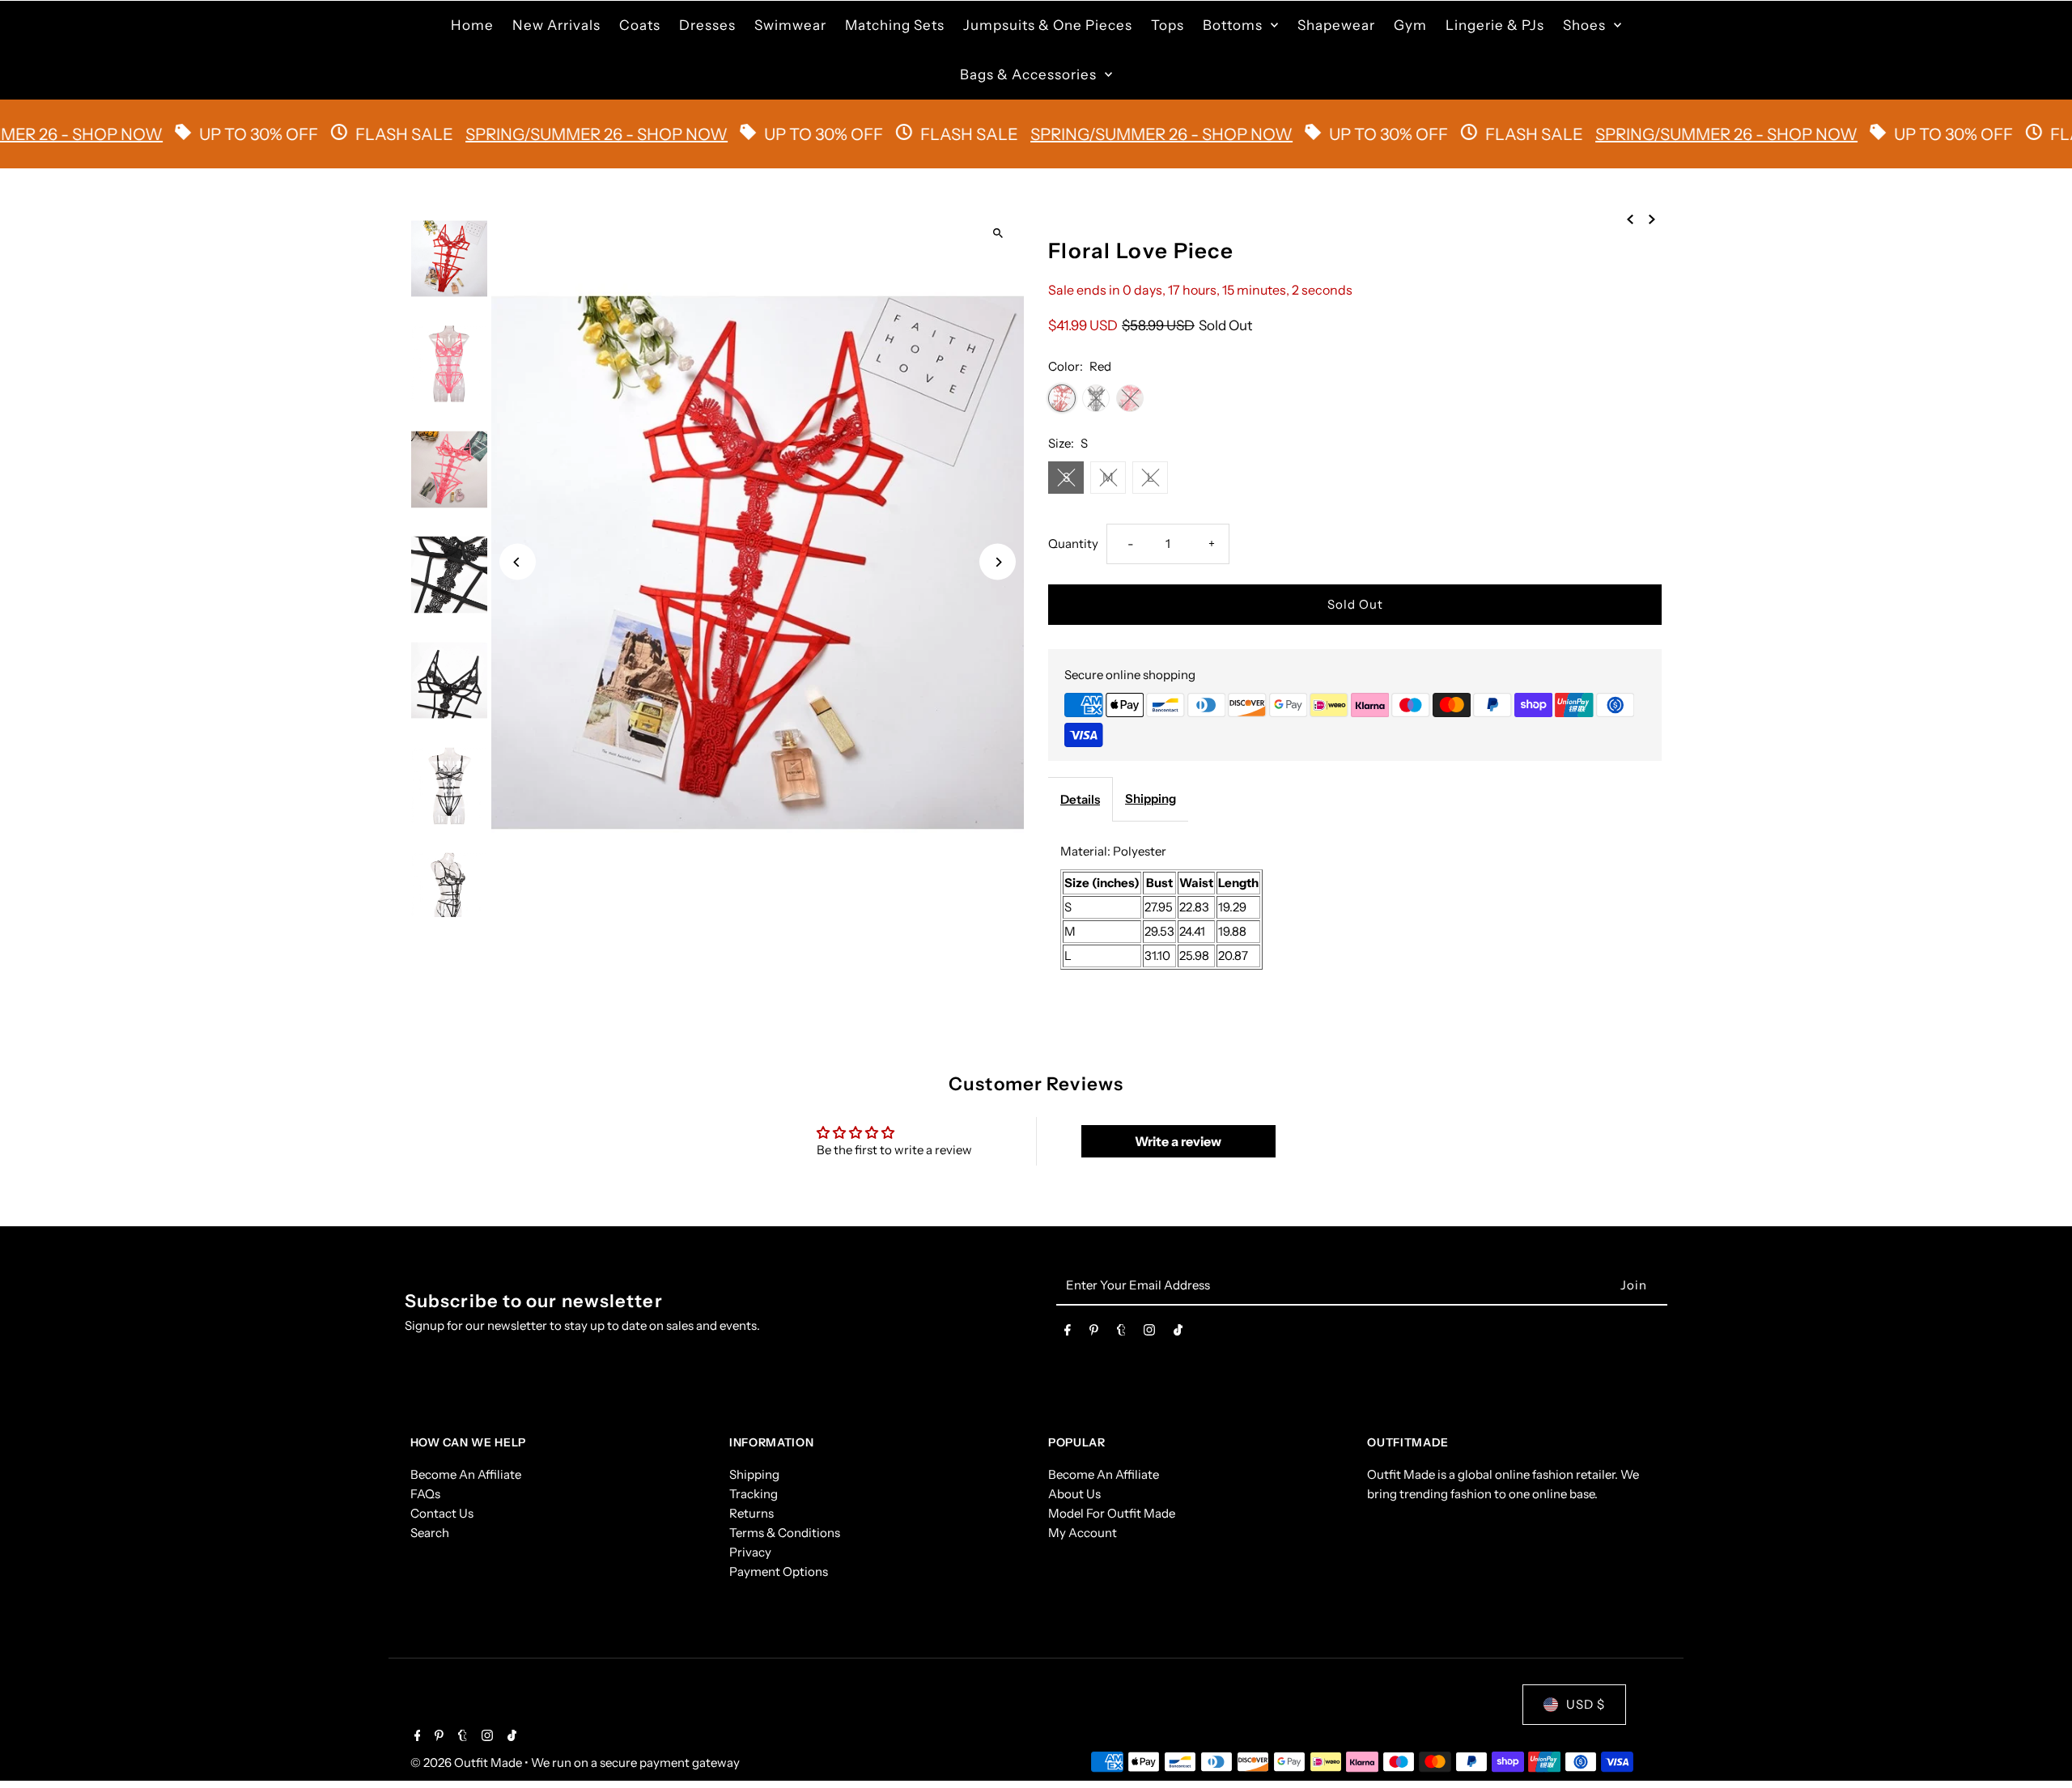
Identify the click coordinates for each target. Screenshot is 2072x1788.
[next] (1652, 219)
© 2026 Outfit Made (467, 1763)
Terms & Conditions (785, 1533)
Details (1080, 799)
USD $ (1586, 1704)
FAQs (425, 1494)
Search (430, 1533)
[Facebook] (1068, 1333)
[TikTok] (1178, 1333)
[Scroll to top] (2038, 1746)
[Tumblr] (1121, 1333)
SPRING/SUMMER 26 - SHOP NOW (530, 134)
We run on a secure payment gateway (635, 1763)
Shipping (1151, 798)
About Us (1074, 1494)
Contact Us (442, 1513)
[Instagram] (1149, 1333)
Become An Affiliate (466, 1474)
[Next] (998, 562)
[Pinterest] (1094, 1333)
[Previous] (518, 562)
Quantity (1073, 544)
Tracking (754, 1494)
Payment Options (779, 1571)
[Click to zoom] (998, 234)
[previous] (1630, 219)
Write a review (1178, 1141)
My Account (1083, 1533)
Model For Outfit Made (1112, 1513)
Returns (752, 1513)
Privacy (750, 1552)
